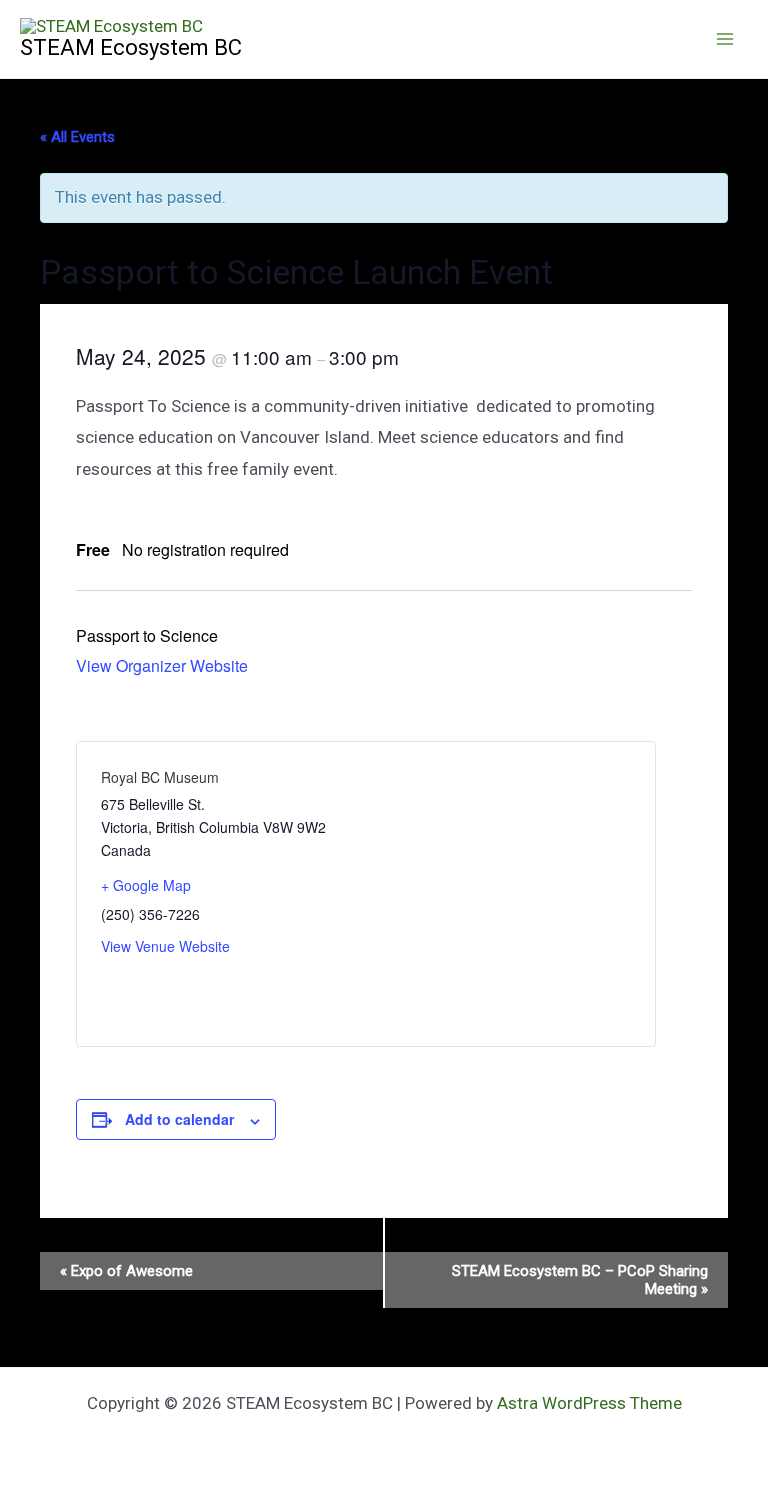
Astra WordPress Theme (589, 1403)
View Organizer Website (162, 665)
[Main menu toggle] (726, 39)
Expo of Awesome (126, 1271)
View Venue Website (165, 946)
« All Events (77, 137)
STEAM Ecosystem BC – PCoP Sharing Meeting (580, 1280)
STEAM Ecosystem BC (131, 47)
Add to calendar (179, 1119)
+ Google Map (146, 885)
